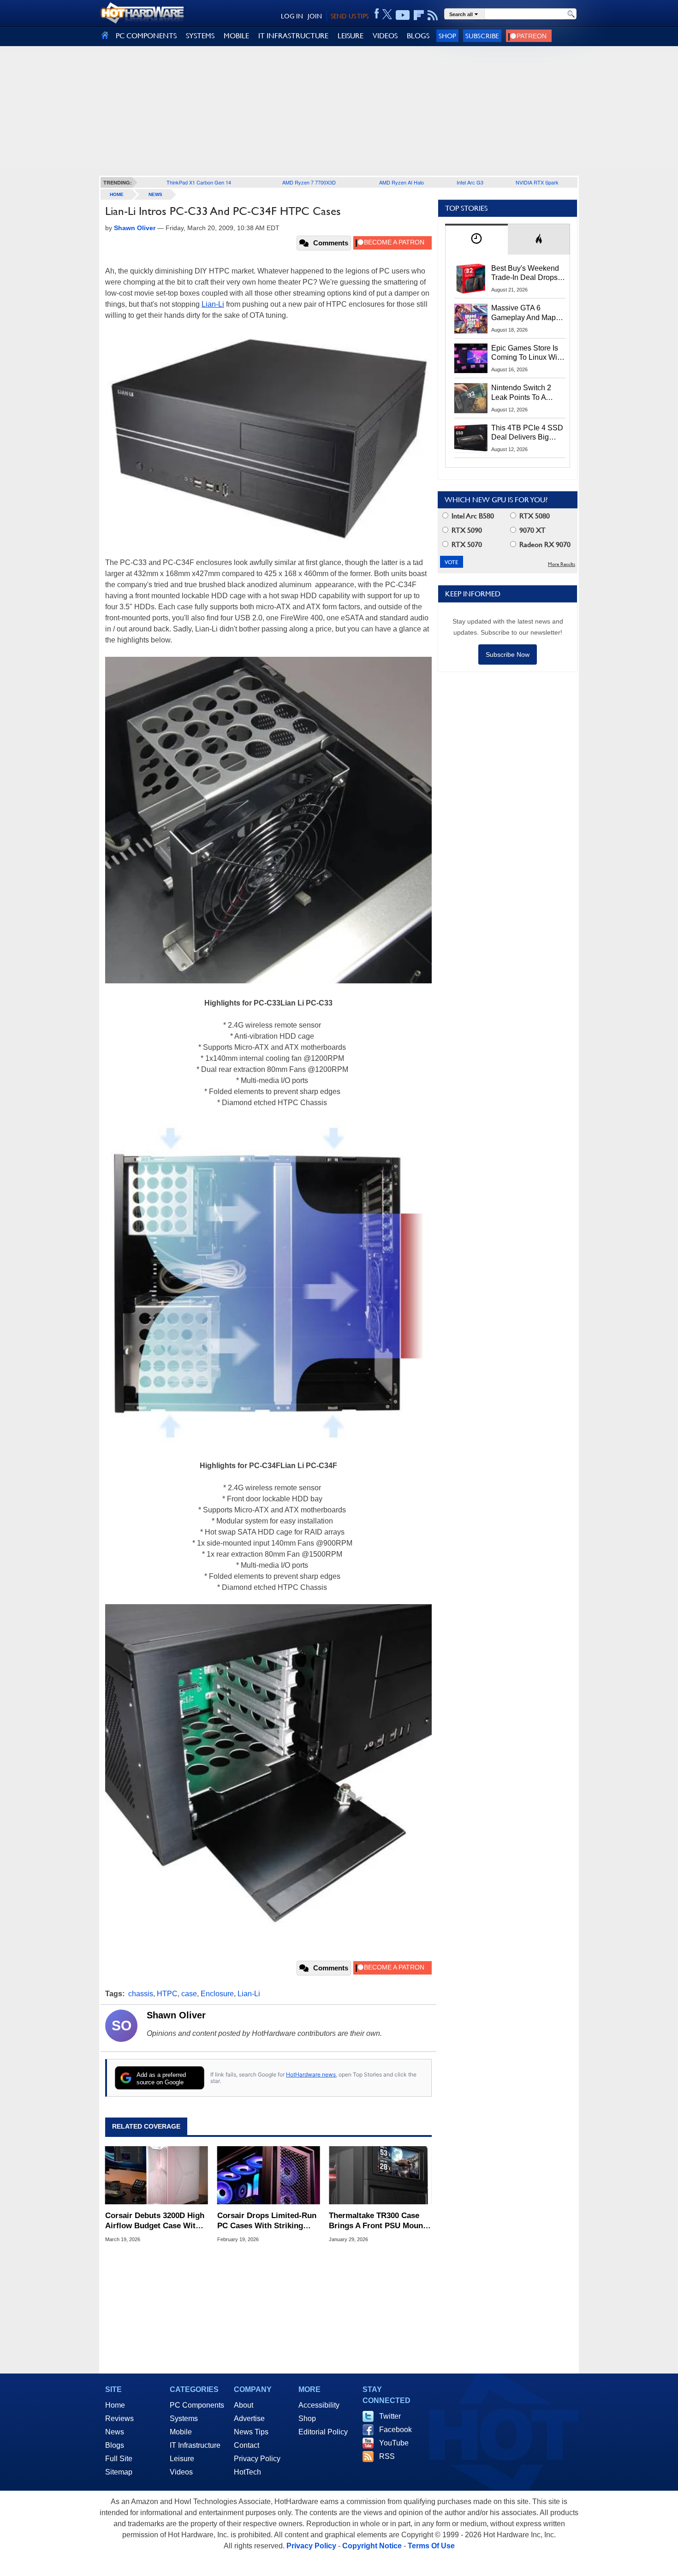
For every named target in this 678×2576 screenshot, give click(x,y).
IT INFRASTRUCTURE (293, 36)
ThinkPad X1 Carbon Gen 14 (199, 182)
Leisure (182, 2459)
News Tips (251, 2432)
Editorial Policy (323, 2432)
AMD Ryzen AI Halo (401, 182)
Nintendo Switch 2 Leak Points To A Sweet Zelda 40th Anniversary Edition (523, 393)
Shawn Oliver (176, 2015)
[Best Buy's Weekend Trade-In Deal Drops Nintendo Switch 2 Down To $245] (471, 279)
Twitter (390, 2416)
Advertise (249, 2418)
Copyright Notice (372, 2546)
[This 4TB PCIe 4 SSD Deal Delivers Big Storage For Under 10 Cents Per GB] (471, 438)
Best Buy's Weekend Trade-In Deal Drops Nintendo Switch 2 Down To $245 (525, 274)
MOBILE (236, 36)
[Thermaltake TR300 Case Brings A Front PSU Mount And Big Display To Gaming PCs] (380, 2175)
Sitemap (119, 2472)
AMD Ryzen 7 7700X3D (309, 182)
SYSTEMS (200, 36)
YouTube (394, 2443)
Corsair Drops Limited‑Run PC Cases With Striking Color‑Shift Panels (267, 2221)
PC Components (197, 2405)
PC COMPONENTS (146, 36)
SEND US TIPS (350, 16)
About (244, 2405)
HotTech (247, 2472)
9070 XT (532, 530)
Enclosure (217, 1994)
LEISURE (351, 36)
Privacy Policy (257, 2459)
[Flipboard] (419, 15)
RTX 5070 (466, 544)
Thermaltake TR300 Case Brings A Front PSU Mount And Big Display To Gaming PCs (379, 2221)
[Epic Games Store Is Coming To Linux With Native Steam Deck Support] (471, 358)
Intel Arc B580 (472, 516)
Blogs (115, 2445)
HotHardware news (311, 2074)
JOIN (315, 16)
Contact (247, 2445)
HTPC (167, 1994)
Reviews (119, 2418)
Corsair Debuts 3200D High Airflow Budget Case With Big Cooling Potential (155, 2221)
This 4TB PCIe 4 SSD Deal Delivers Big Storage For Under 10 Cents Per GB (527, 433)
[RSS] (433, 15)
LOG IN (292, 16)
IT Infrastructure (195, 2445)
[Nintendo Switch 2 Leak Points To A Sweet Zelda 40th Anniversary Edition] (471, 398)
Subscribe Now (508, 654)
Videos (181, 2472)
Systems (184, 2418)
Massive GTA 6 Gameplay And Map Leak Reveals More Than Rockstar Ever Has (524, 313)
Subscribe (482, 36)
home (117, 194)
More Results (562, 564)
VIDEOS (385, 36)
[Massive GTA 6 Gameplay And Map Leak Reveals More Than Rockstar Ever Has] (471, 318)
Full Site (119, 2459)
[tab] (476, 239)
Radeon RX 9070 (544, 544)
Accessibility (319, 2405)
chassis (141, 1994)
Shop (447, 36)
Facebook (395, 2430)
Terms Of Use (431, 2546)
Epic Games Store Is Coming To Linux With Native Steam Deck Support (527, 353)
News (155, 194)
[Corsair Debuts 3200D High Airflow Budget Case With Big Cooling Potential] (157, 2175)
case (189, 1994)
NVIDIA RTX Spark (537, 182)
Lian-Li (213, 304)
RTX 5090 (466, 530)
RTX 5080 (534, 516)
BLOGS (418, 36)
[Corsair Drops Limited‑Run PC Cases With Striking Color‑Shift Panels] (269, 2175)
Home (115, 2405)
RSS (387, 2456)
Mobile (181, 2432)
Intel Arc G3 (470, 182)
